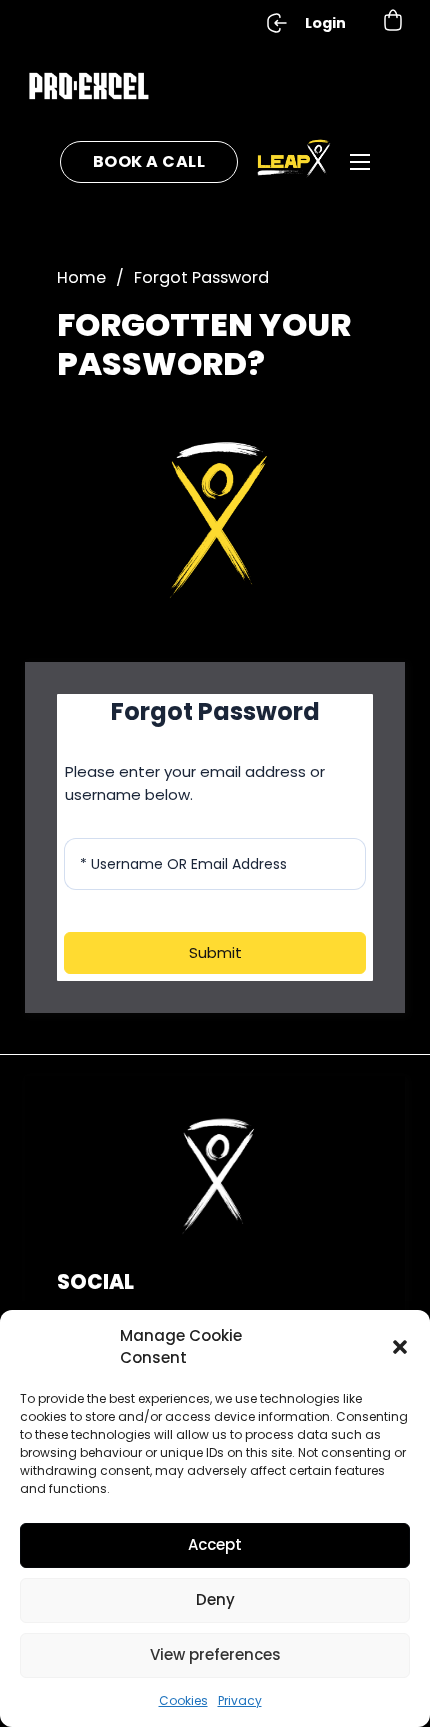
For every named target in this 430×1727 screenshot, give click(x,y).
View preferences (215, 1654)
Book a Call (149, 161)
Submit (215, 952)
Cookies (183, 1700)
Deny (215, 1599)
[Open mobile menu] (360, 162)
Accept (215, 1544)
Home (81, 277)
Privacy (240, 1700)
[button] (400, 1347)
